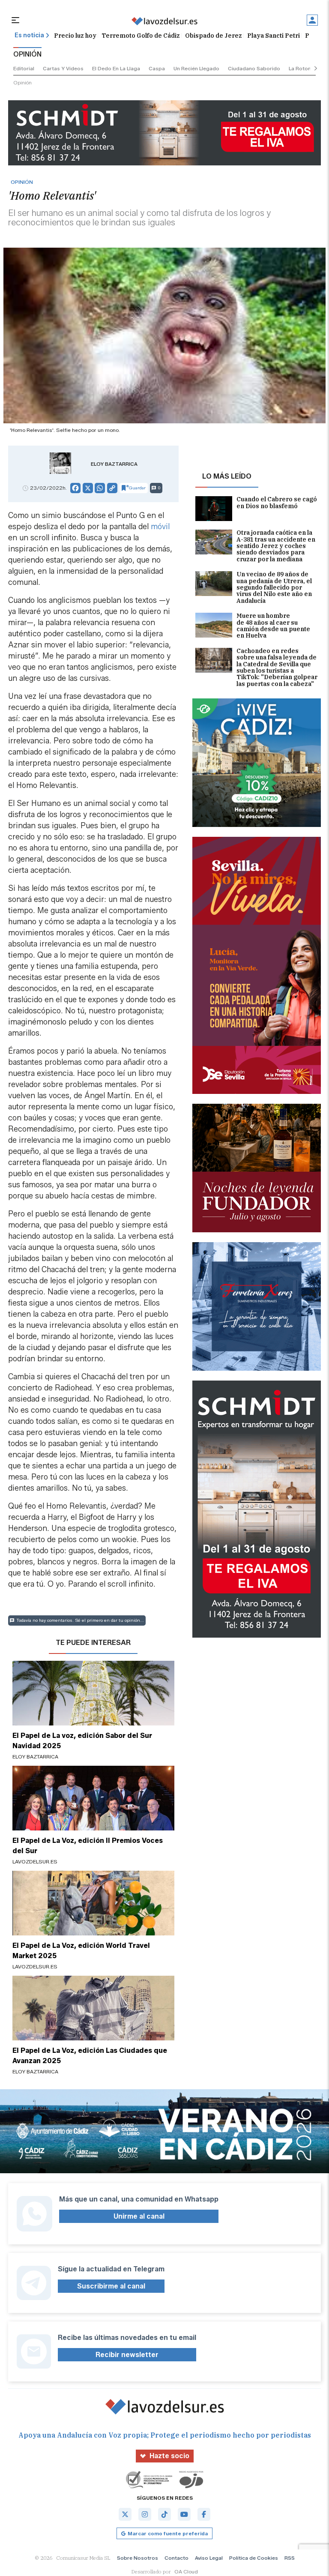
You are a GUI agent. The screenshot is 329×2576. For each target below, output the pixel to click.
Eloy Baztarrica (114, 464)
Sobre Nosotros (138, 2558)
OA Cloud (186, 2572)
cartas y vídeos (63, 68)
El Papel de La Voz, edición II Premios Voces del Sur (88, 1846)
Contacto (176, 2558)
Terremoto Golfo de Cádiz (141, 36)
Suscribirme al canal (111, 2286)
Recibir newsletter (127, 2355)
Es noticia (29, 35)
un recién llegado (196, 68)
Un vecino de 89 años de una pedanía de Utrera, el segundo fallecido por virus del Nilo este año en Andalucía (274, 588)
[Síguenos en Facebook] (204, 2514)
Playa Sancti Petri (274, 36)
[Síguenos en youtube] (184, 2514)
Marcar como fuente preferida (168, 2533)
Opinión (22, 82)
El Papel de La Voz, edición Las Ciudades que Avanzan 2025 (90, 2056)
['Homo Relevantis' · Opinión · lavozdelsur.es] (164, 21)
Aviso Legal (209, 2558)
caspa (157, 68)
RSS (290, 2558)
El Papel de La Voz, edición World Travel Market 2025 (81, 1951)
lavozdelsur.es (35, 1862)
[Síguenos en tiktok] (164, 2514)
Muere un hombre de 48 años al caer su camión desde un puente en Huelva (273, 626)
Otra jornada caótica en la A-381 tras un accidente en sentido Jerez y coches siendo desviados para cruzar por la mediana (276, 546)
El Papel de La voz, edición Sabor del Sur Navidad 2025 (82, 1741)
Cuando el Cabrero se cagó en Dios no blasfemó (277, 503)
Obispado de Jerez (214, 36)
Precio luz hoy (75, 36)
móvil (160, 527)
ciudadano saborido (254, 68)
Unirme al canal (139, 2216)
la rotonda (303, 68)
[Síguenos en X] (125, 2514)
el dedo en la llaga (116, 68)
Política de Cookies (254, 2558)
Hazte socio (169, 2456)
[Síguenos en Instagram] (145, 2514)
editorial (24, 68)
